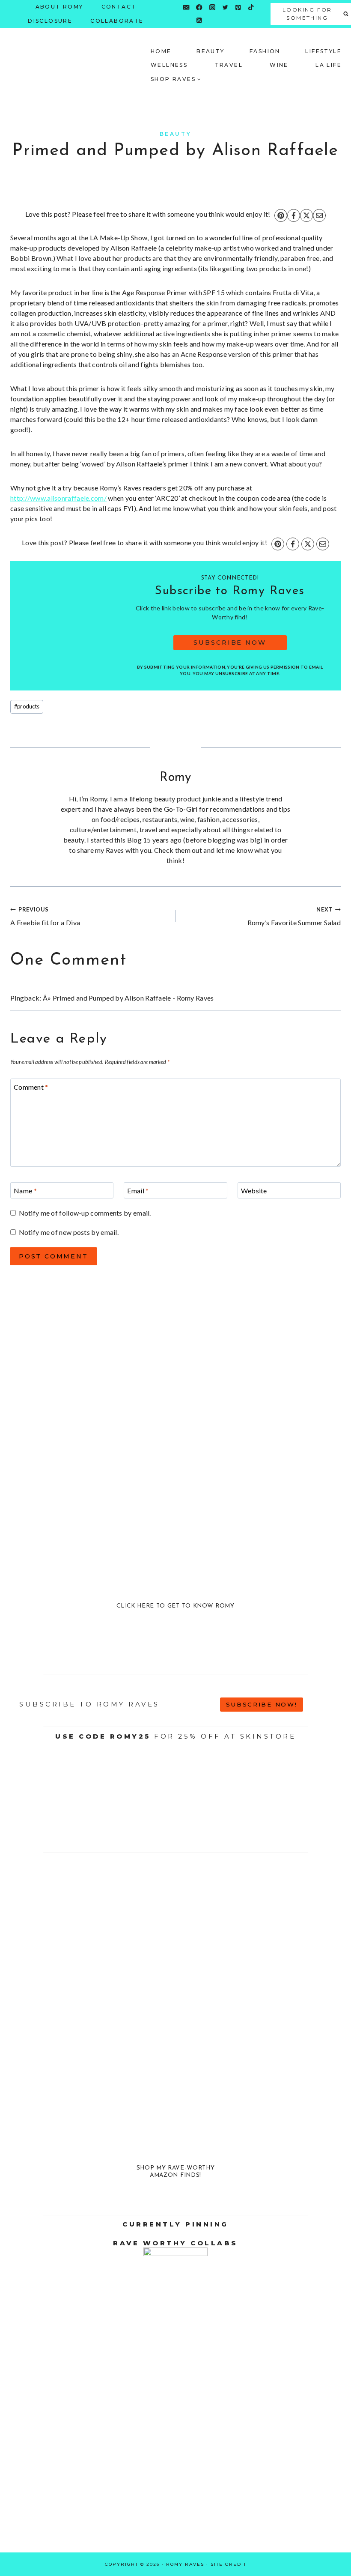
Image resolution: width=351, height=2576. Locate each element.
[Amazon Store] (212, 20)
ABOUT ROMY (59, 7)
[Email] (186, 7)
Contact (119, 7)
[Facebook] (199, 7)
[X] (306, 215)
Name (25, 1191)
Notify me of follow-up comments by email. (85, 1213)
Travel (229, 65)
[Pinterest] (238, 7)
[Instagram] (212, 7)
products (27, 706)
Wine (279, 65)
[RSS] (199, 20)
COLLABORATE (117, 21)
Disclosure (50, 21)
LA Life (329, 65)
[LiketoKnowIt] (186, 20)
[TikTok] (251, 7)
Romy (175, 778)
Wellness (169, 65)
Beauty (210, 51)
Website (254, 1191)
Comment (31, 1087)
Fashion (265, 51)
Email (138, 1191)
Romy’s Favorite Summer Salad (294, 916)
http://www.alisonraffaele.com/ (58, 498)
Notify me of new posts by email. (69, 1232)
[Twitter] (225, 7)
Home (161, 51)
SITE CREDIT (229, 2564)
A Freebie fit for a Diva (45, 916)
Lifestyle (323, 51)
